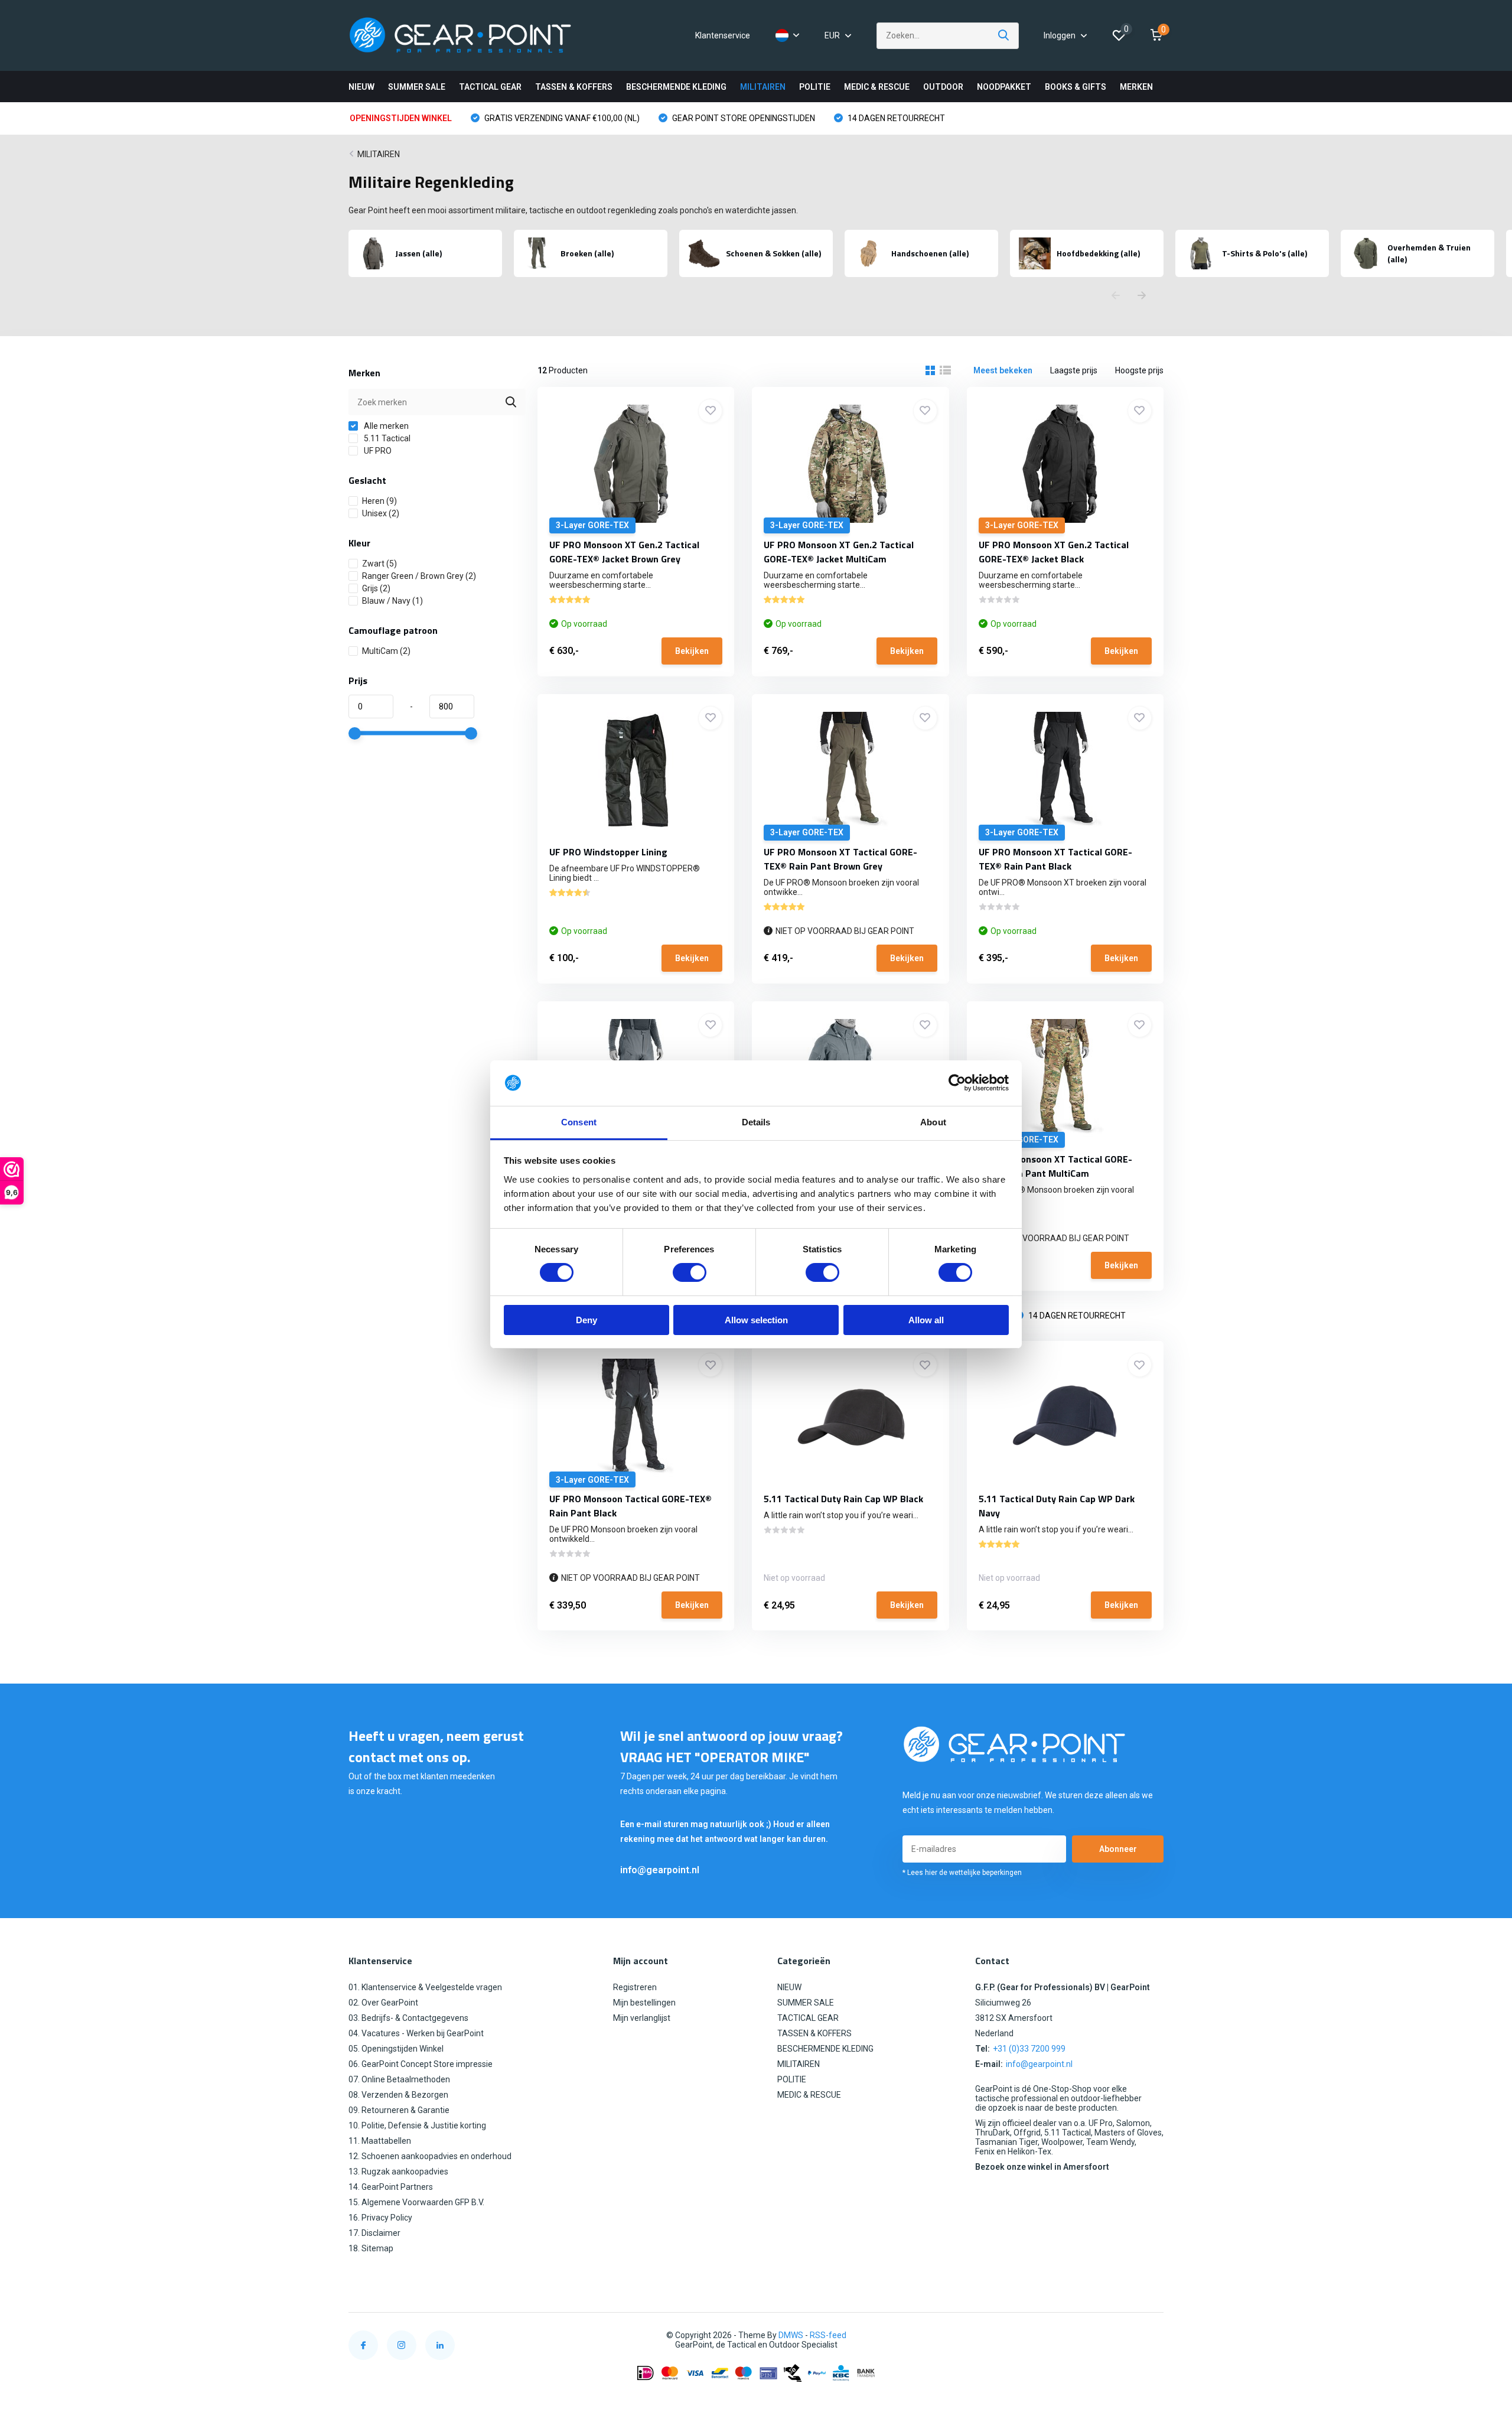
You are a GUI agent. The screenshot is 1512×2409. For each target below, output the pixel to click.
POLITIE (815, 87)
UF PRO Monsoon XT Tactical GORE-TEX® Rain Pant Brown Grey (840, 859)
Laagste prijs (1074, 370)
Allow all (926, 1320)
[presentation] (1116, 296)
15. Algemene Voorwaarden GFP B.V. (416, 2202)
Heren (379, 501)
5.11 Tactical (386, 438)
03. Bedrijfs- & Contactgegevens (408, 2018)
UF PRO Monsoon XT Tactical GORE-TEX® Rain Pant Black (1055, 859)
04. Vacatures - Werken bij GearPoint (416, 2033)
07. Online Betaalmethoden (399, 2079)
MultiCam (386, 651)
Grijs (376, 588)
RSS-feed (828, 2335)
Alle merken (385, 426)
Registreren (635, 1987)
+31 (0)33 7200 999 (1029, 2049)
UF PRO (377, 451)
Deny (586, 1320)
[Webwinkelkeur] (1152, 2335)
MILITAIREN (763, 87)
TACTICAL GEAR (490, 87)
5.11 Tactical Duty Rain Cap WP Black (843, 1499)
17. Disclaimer (374, 2233)
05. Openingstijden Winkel (396, 2049)
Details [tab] (756, 1122)
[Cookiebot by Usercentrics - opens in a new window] (957, 1083)
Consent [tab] (579, 1122)
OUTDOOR (943, 87)
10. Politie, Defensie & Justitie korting (417, 2125)
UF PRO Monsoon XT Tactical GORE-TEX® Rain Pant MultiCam (1055, 1166)
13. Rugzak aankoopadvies (398, 2172)
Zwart (379, 564)
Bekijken (692, 651)
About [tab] (933, 1122)
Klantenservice (723, 35)
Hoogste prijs (1139, 370)
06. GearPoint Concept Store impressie (421, 2064)
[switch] (690, 1272)
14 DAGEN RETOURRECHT (895, 118)
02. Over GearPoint (383, 2003)
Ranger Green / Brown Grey (419, 576)
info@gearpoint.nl (660, 1870)
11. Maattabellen (380, 2141)
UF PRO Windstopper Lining (608, 852)
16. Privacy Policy (380, 2218)
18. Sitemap (371, 2248)
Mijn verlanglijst (642, 2018)
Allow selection (756, 1320)
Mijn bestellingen (644, 2003)
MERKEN (1136, 87)
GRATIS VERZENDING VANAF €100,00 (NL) (561, 118)
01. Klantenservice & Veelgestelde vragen (425, 1987)
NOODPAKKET (1004, 87)
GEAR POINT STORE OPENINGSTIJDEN (743, 118)
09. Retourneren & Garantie (399, 2110)
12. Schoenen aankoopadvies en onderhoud (430, 2156)
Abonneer (1118, 1849)
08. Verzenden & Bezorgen (398, 2095)
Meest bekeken (1003, 370)
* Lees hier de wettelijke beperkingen (962, 1873)
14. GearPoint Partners (391, 2187)
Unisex (381, 513)
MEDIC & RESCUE (877, 87)
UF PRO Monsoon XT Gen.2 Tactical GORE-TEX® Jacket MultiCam (839, 552)
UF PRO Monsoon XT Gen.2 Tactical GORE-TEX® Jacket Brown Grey (624, 552)
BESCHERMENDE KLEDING (676, 87)
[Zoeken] (1004, 36)
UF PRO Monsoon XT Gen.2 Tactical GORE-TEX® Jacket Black (1054, 552)
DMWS (791, 2335)
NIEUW (361, 87)
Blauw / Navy (392, 601)
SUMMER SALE (417, 87)
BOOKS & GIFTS (1076, 87)
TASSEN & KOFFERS (574, 87)
